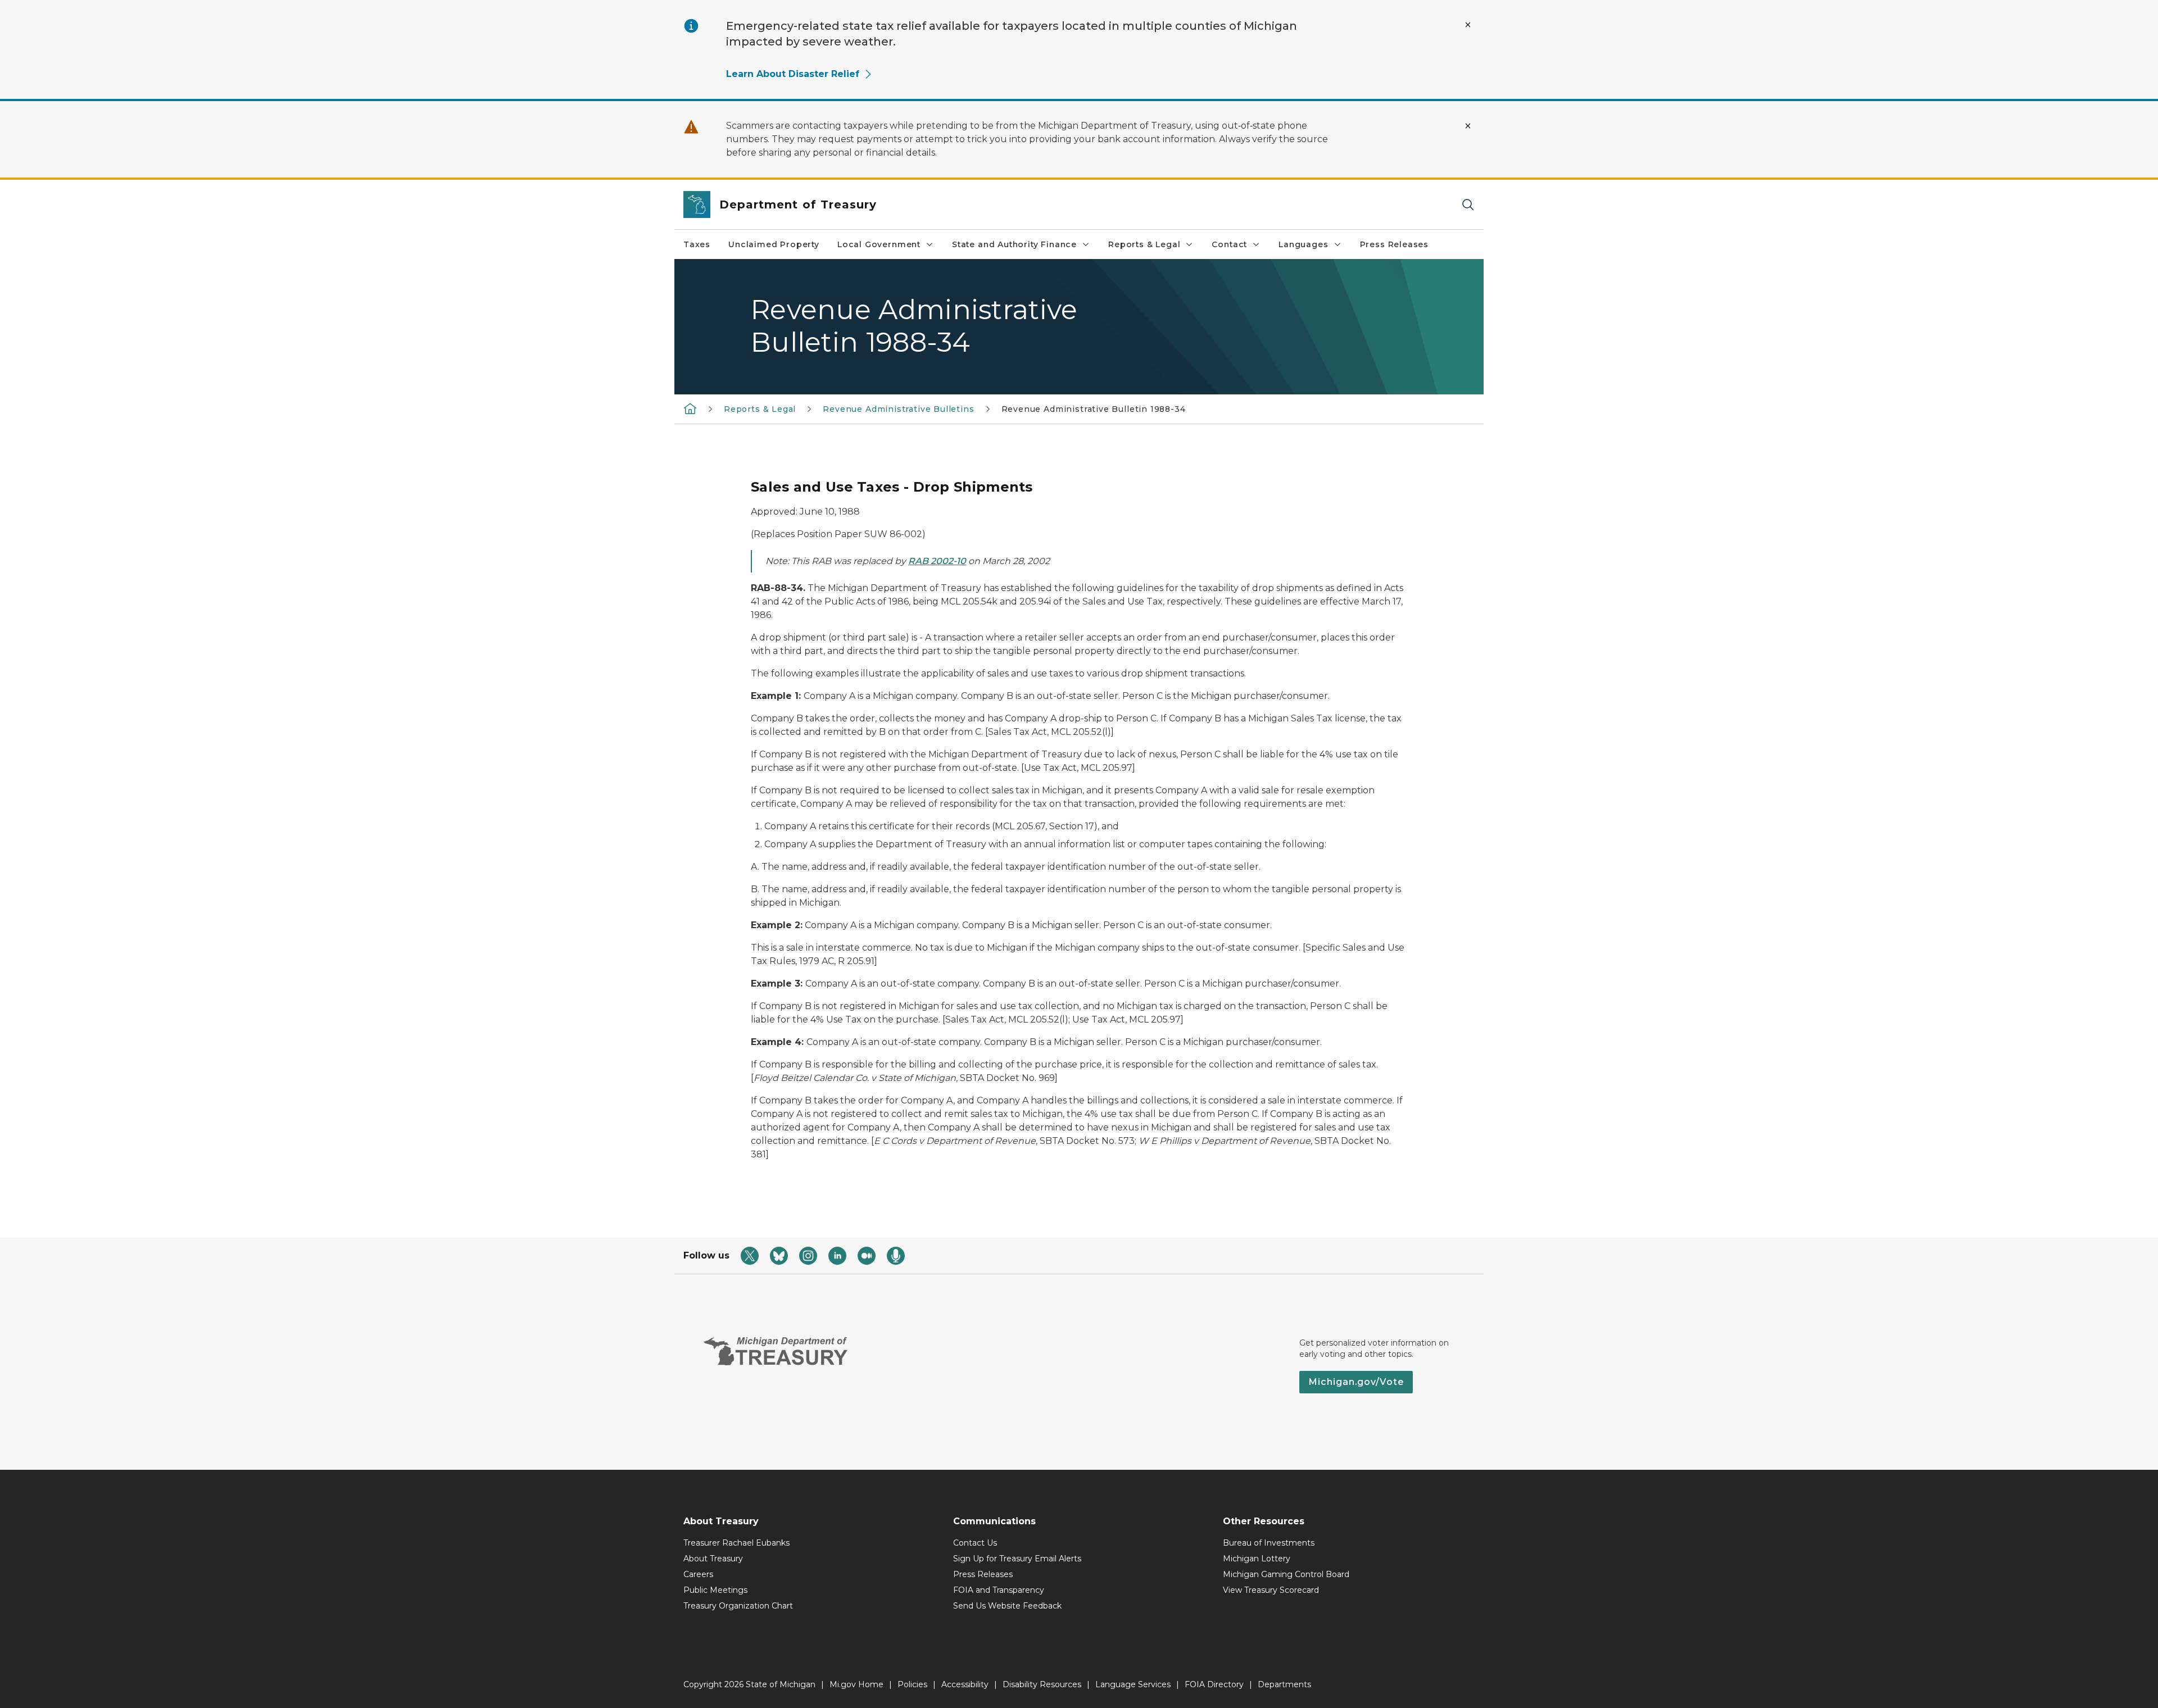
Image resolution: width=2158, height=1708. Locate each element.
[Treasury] (690, 408)
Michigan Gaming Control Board (1286, 1574)
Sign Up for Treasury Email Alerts (1017, 1559)
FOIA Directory (1214, 1684)
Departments (1284, 1684)
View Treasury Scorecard (1271, 1590)
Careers (698, 1574)
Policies (912, 1684)
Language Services (1133, 1684)
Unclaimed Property (774, 244)
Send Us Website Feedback (1007, 1606)
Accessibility (965, 1684)
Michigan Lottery (1257, 1559)
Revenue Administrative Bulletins (898, 409)
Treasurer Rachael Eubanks (736, 1543)
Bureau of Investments (1269, 1543)
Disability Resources (1042, 1684)
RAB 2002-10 (937, 561)
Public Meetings (715, 1590)
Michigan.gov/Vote (1356, 1382)
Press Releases (1394, 244)
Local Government (879, 244)
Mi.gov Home (856, 1684)
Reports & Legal (1144, 244)
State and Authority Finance (1014, 244)
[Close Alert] (1468, 25)
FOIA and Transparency (999, 1590)
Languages (1303, 244)
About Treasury (713, 1559)
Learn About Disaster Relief (793, 74)
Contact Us (975, 1543)
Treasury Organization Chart (738, 1606)
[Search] (1468, 205)
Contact (1229, 244)
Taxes (697, 244)
